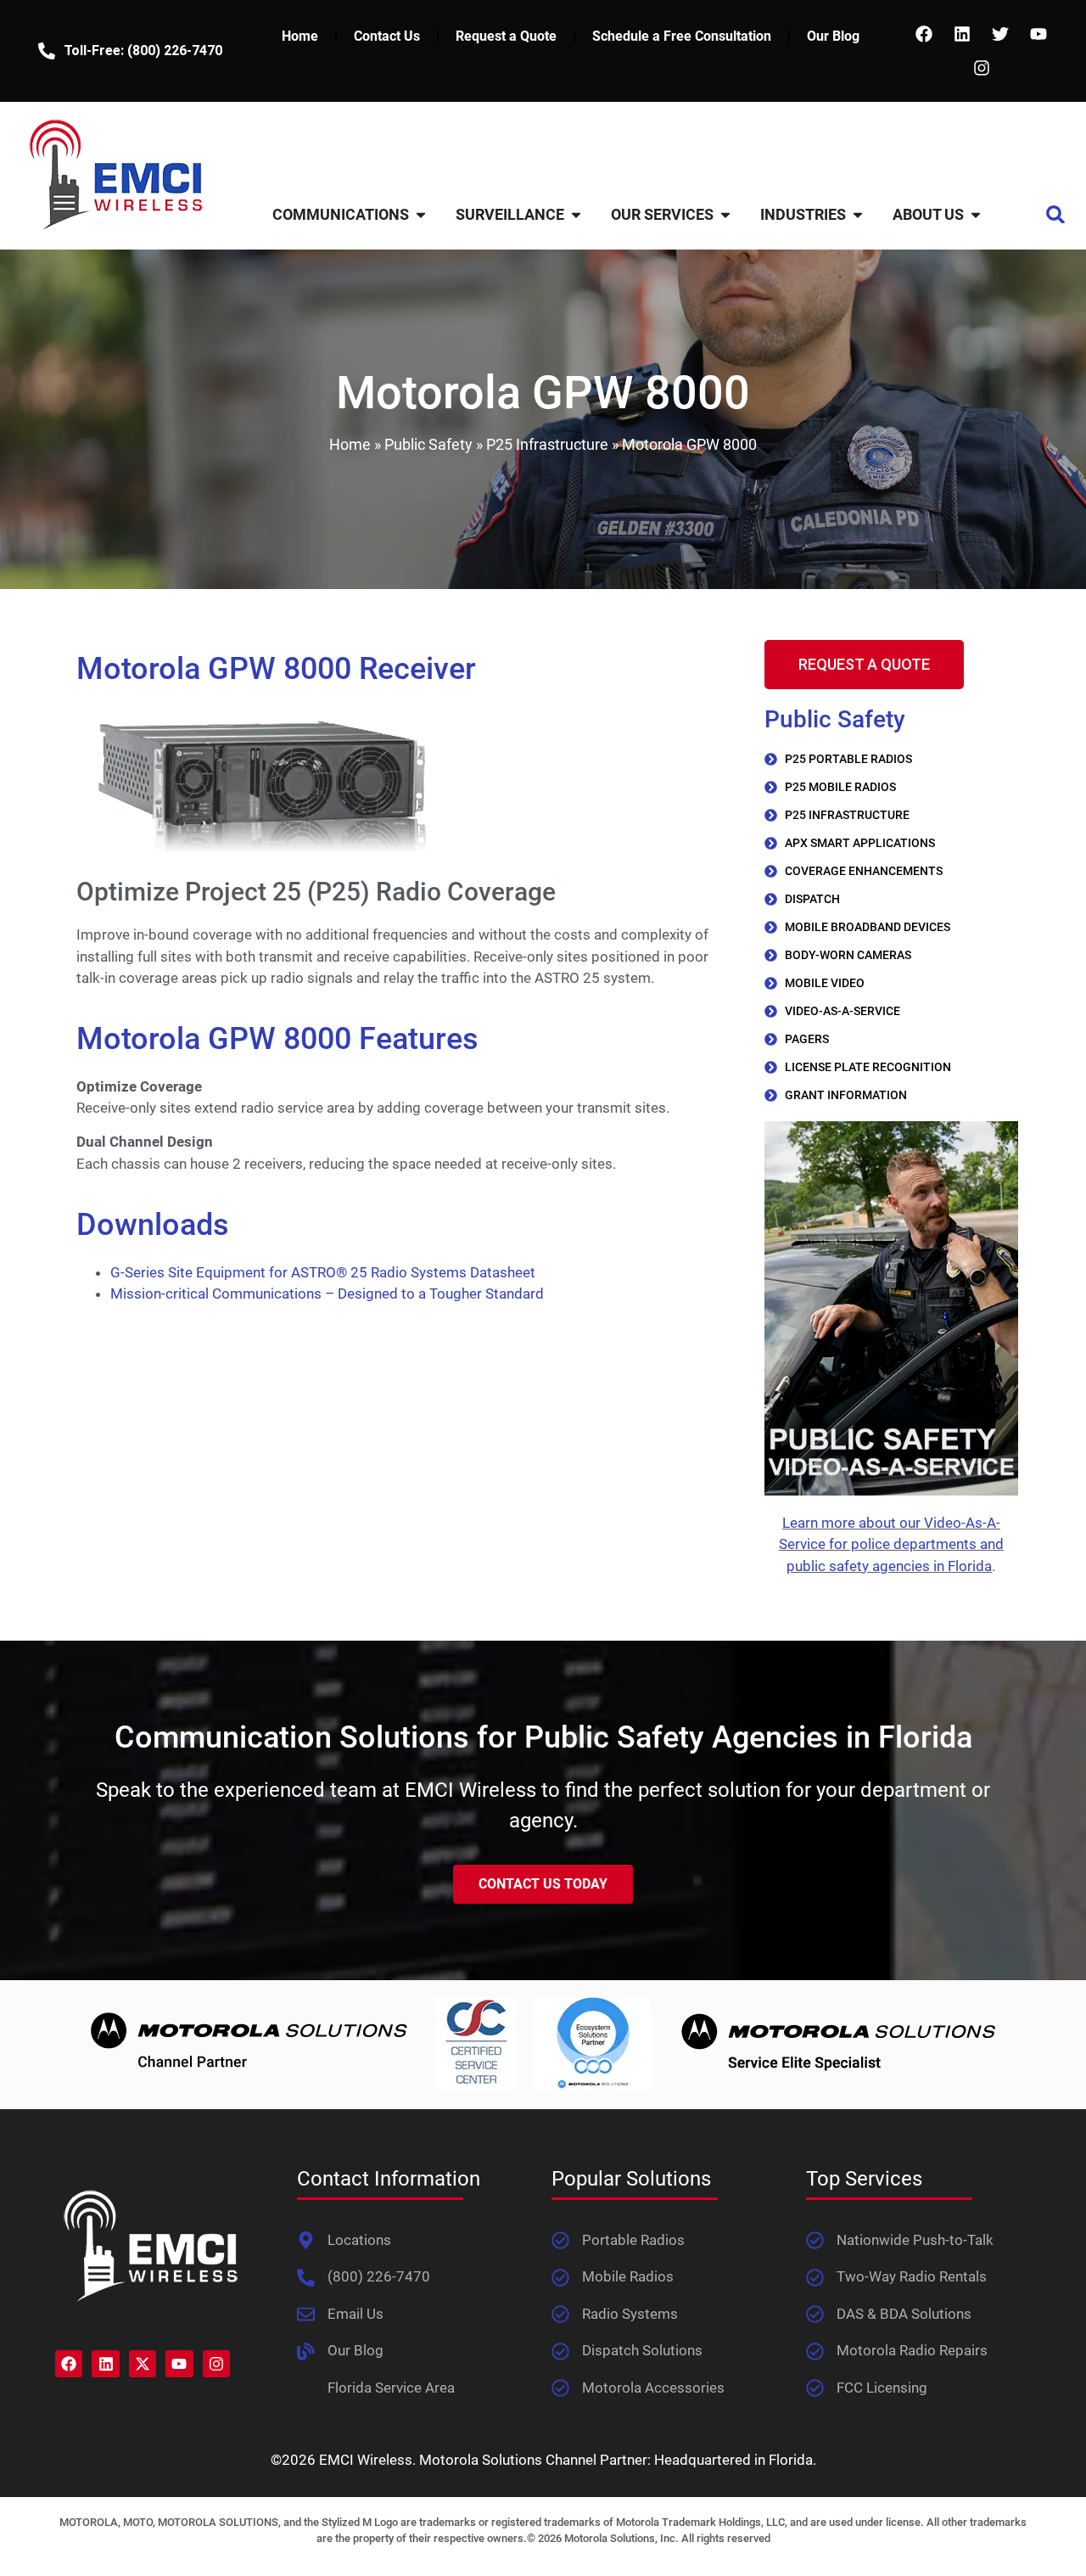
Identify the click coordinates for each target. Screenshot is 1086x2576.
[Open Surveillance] (576, 214)
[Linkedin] (962, 34)
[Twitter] (1000, 34)
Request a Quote (506, 36)
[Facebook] (924, 34)
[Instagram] (982, 68)
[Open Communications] (421, 214)
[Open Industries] (858, 214)
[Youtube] (1038, 34)
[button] (1056, 214)
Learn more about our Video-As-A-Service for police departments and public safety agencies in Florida (891, 1544)
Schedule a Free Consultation (682, 36)
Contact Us (387, 36)
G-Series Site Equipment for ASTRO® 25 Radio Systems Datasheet (323, 1272)
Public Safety (428, 444)
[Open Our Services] (725, 214)
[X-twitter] (143, 2364)
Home (300, 36)
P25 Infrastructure (547, 444)
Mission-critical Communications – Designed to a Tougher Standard (327, 1294)
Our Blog (833, 36)
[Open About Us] (976, 214)
